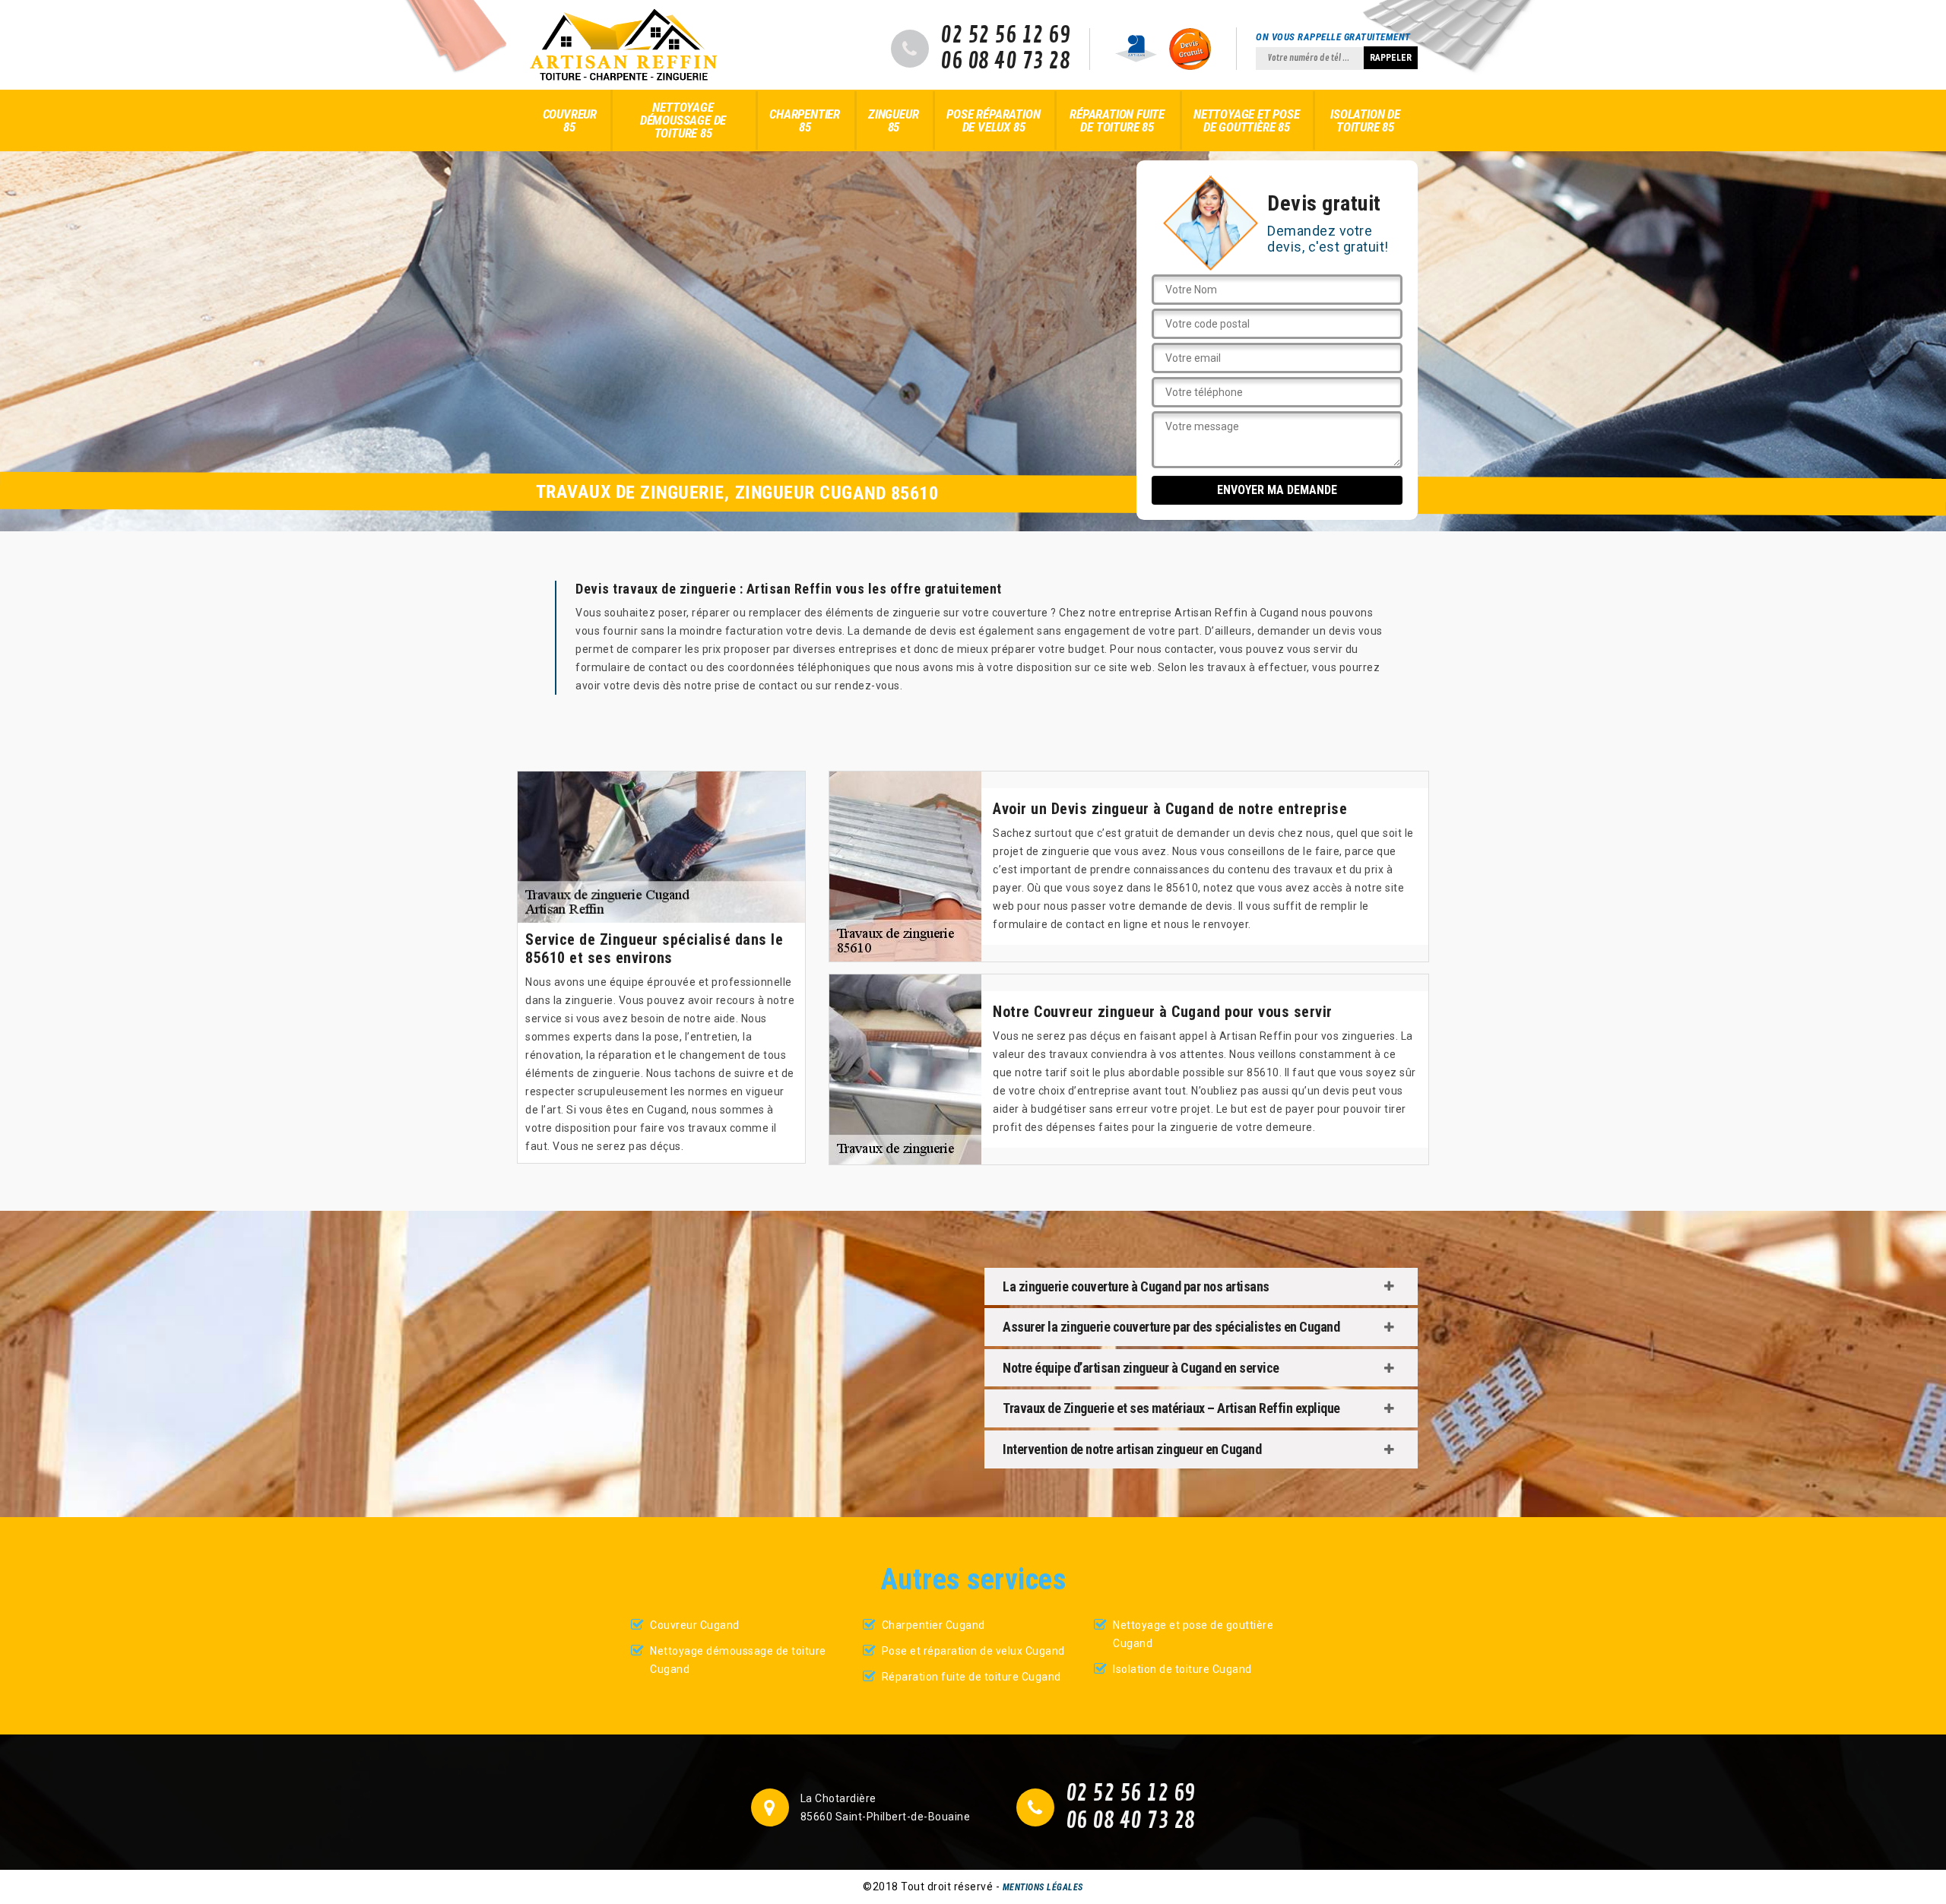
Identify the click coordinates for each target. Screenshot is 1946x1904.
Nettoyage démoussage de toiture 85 (683, 120)
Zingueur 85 (893, 120)
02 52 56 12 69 (1005, 36)
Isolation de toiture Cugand (1182, 1669)
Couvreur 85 (570, 120)
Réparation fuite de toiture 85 (1117, 120)
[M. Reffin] (623, 45)
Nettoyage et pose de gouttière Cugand (1193, 1634)
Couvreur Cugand (695, 1625)
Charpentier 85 (805, 120)
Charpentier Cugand (933, 1625)
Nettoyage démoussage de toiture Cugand (738, 1660)
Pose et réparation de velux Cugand (973, 1651)
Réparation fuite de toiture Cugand (971, 1677)
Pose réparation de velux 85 (993, 120)
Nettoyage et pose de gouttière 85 (1247, 120)
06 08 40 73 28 (1005, 62)
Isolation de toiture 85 (1365, 120)
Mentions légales (1043, 1887)
